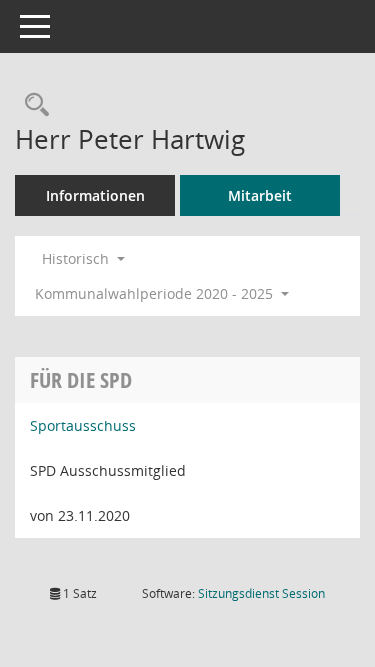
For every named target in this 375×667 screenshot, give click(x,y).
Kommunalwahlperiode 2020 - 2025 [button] (156, 293)
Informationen (95, 195)
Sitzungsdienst (261, 593)
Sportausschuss (83, 425)
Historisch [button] (77, 258)
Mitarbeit (260, 195)
